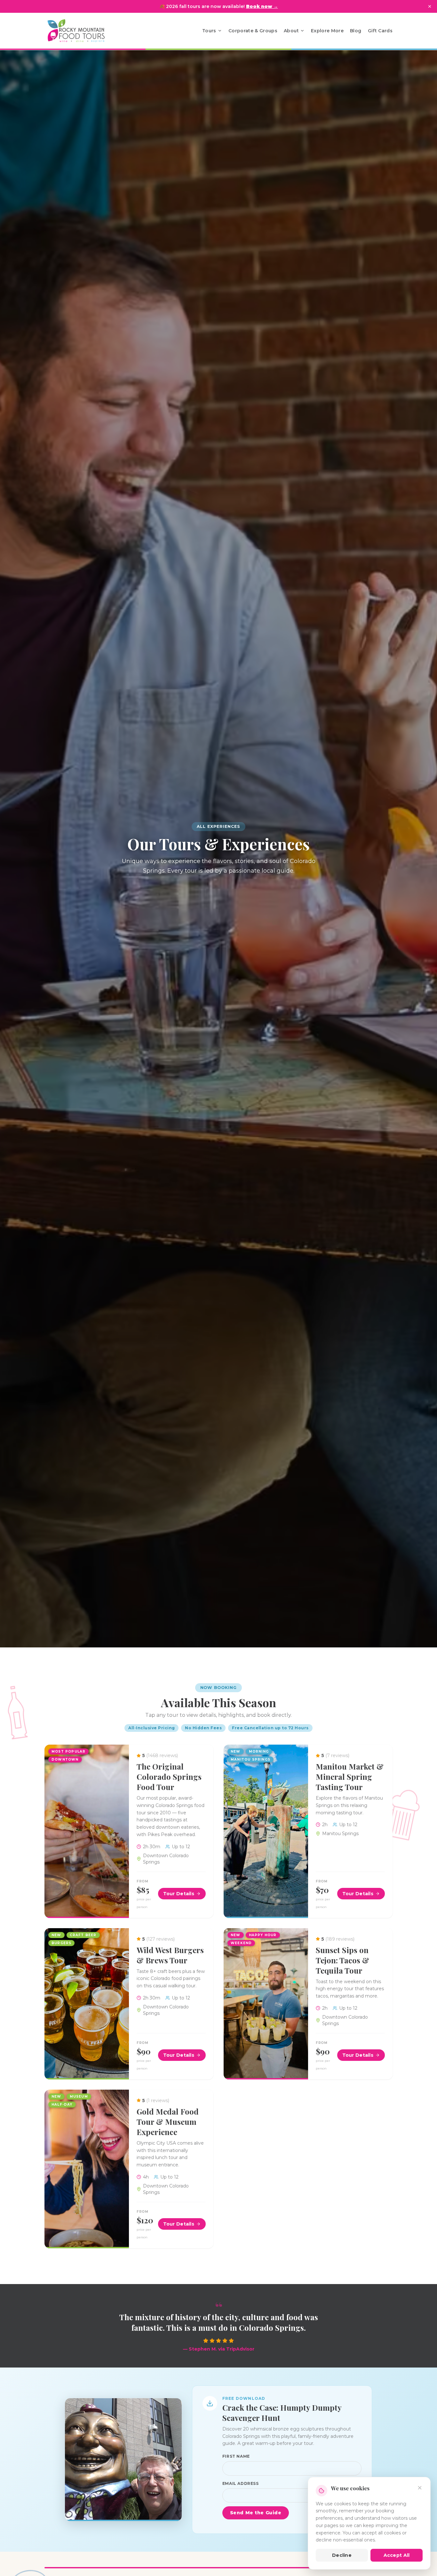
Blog (356, 31)
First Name (236, 2456)
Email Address (241, 2483)
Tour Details (179, 1894)
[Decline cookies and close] (420, 2488)
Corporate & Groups (253, 31)
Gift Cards (380, 31)
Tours (209, 31)
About (291, 31)
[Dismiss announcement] (430, 6)
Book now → (262, 6)
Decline (342, 2555)
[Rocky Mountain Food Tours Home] (83, 31)
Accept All (397, 2555)
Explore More (327, 31)
